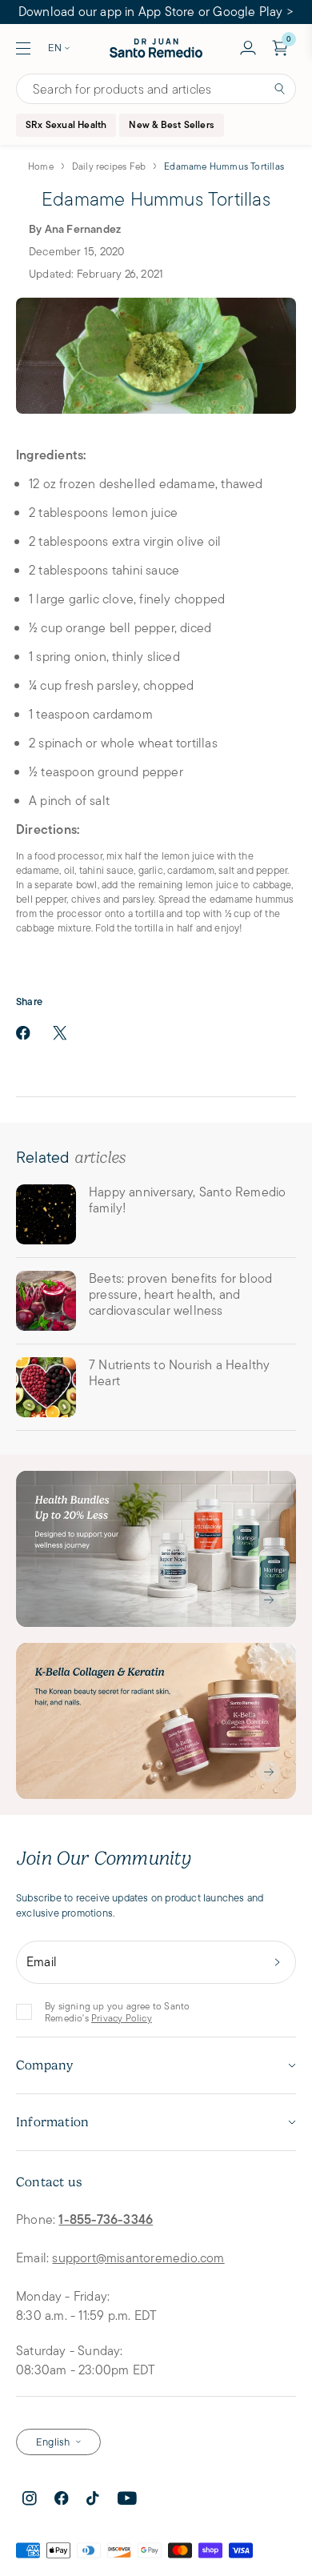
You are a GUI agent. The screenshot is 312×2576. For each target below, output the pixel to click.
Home (41, 166)
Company (44, 2065)
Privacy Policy (122, 2018)
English (53, 2442)
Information (52, 2122)
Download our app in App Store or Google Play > (156, 12)
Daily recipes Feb (109, 166)
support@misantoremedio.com (138, 2258)
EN (55, 48)
